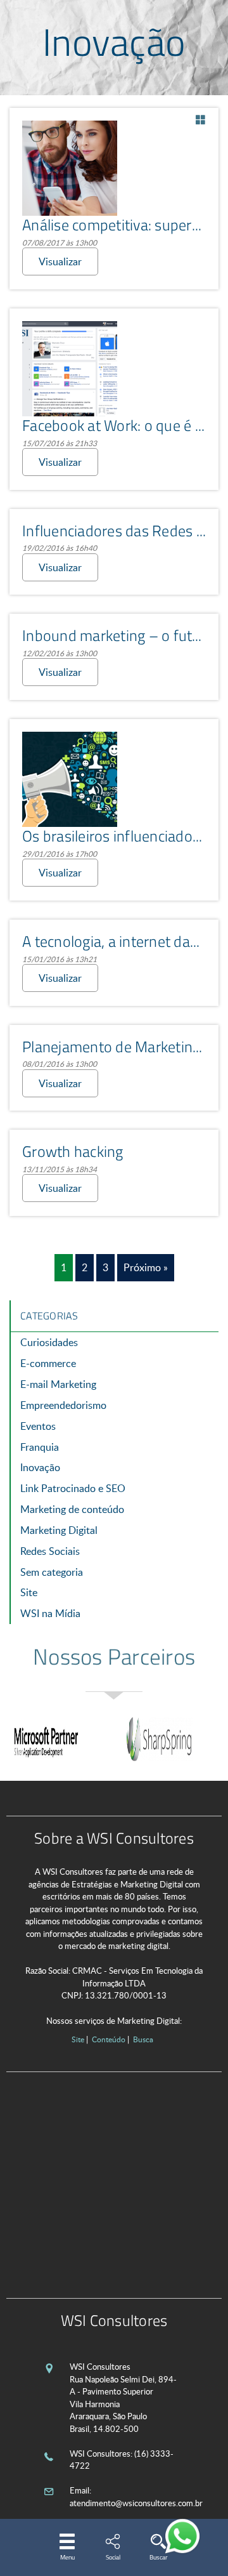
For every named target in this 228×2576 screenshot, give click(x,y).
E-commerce (48, 1363)
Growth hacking (73, 1151)
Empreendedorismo (63, 1405)
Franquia (40, 1447)
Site (29, 1592)
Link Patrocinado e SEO (73, 1488)
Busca (143, 2039)
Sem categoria (52, 1572)
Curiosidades (49, 1342)
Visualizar (60, 261)
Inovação (40, 1467)
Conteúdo (109, 2039)
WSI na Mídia (50, 1613)
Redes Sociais (50, 1551)
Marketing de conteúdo (72, 1509)
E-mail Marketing (58, 1384)
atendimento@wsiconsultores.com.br (136, 2503)
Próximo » (146, 1267)
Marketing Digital (59, 1530)
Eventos (38, 1426)
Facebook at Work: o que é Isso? (125, 425)
